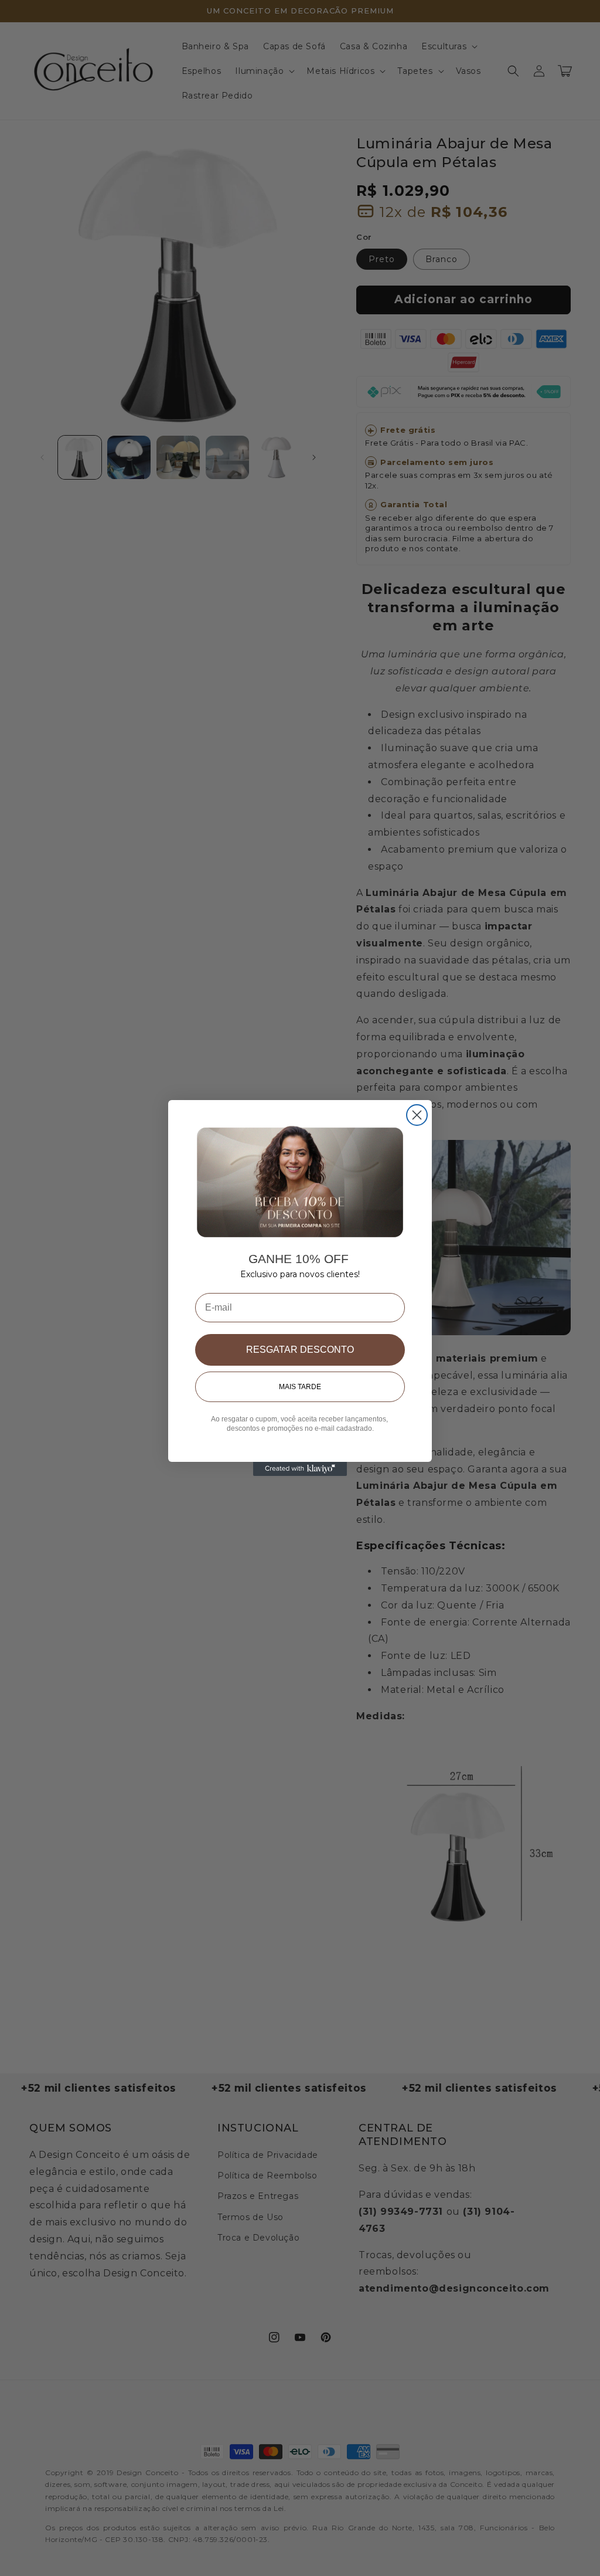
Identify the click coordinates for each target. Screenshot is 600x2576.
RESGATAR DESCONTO (300, 1350)
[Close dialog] (417, 1115)
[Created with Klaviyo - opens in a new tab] (300, 1469)
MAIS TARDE (300, 1387)
